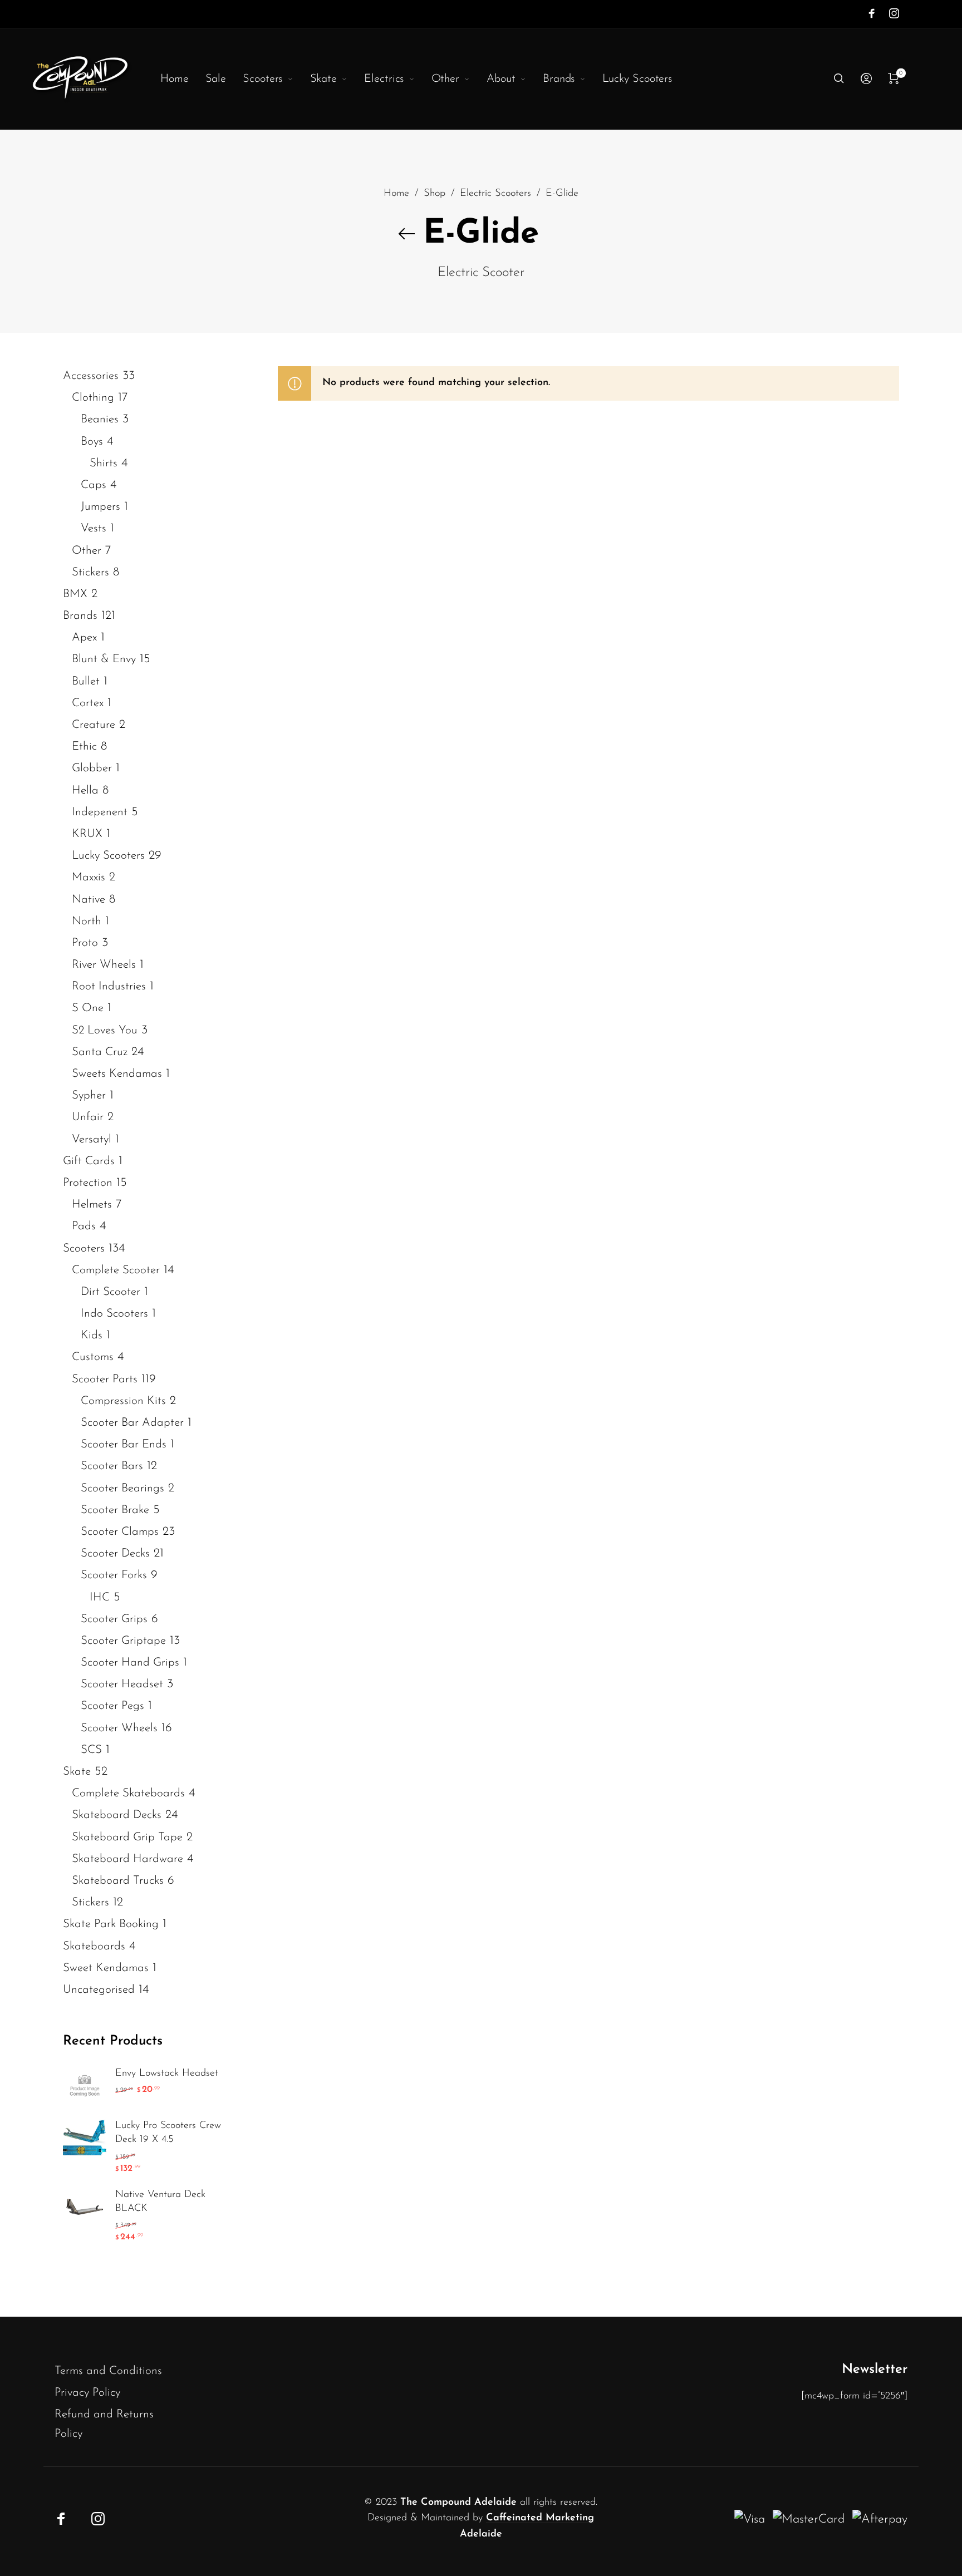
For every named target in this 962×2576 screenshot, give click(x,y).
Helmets (92, 1205)
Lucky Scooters (108, 856)
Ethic (84, 747)
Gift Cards (89, 1161)
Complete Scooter (116, 1270)
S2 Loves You (105, 1030)
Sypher (89, 1096)
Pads (84, 1227)
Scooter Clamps (120, 1532)
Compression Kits (123, 1401)
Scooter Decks (115, 1554)
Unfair (88, 1118)
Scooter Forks (114, 1576)
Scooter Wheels (119, 1728)
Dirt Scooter (111, 1292)
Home (396, 193)
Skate (77, 1772)
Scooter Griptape (123, 1641)
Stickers (90, 572)
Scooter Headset (122, 1685)
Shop (435, 193)
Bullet (86, 681)
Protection (88, 1183)
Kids (92, 1336)
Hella (85, 790)
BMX (75, 594)
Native (89, 900)
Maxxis (89, 878)
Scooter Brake (115, 1510)
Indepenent (100, 812)
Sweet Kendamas (106, 1968)
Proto (85, 943)
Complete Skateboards (128, 1794)
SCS (91, 1750)
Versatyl (92, 1139)
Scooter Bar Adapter (132, 1423)
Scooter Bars (112, 1467)
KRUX (87, 834)
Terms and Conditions (108, 2371)
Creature (94, 725)
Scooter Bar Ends (124, 1445)
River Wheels (104, 965)
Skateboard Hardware (127, 1859)
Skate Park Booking (111, 1925)
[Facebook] (872, 13)
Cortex (88, 703)
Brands (80, 616)
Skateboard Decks (117, 1816)
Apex (84, 638)
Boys (92, 442)
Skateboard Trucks (118, 1881)
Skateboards (94, 1946)
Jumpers (100, 507)
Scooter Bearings (122, 1488)
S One (88, 1009)
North (87, 921)
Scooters (84, 1248)
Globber (92, 769)
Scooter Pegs (112, 1706)
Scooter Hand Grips (130, 1663)
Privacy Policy (87, 2393)
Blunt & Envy (104, 660)
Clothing (93, 398)
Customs (93, 1358)
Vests (94, 529)
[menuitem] (183, 79)
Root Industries (109, 987)
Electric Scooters (495, 193)
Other (87, 551)
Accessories (91, 376)
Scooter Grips (114, 1619)
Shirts (104, 463)
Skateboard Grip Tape (127, 1837)
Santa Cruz (100, 1052)
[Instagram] (894, 13)
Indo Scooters (114, 1314)
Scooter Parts (105, 1379)
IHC (100, 1597)
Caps (94, 485)
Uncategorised (99, 1990)
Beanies (100, 420)
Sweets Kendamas (117, 1074)
